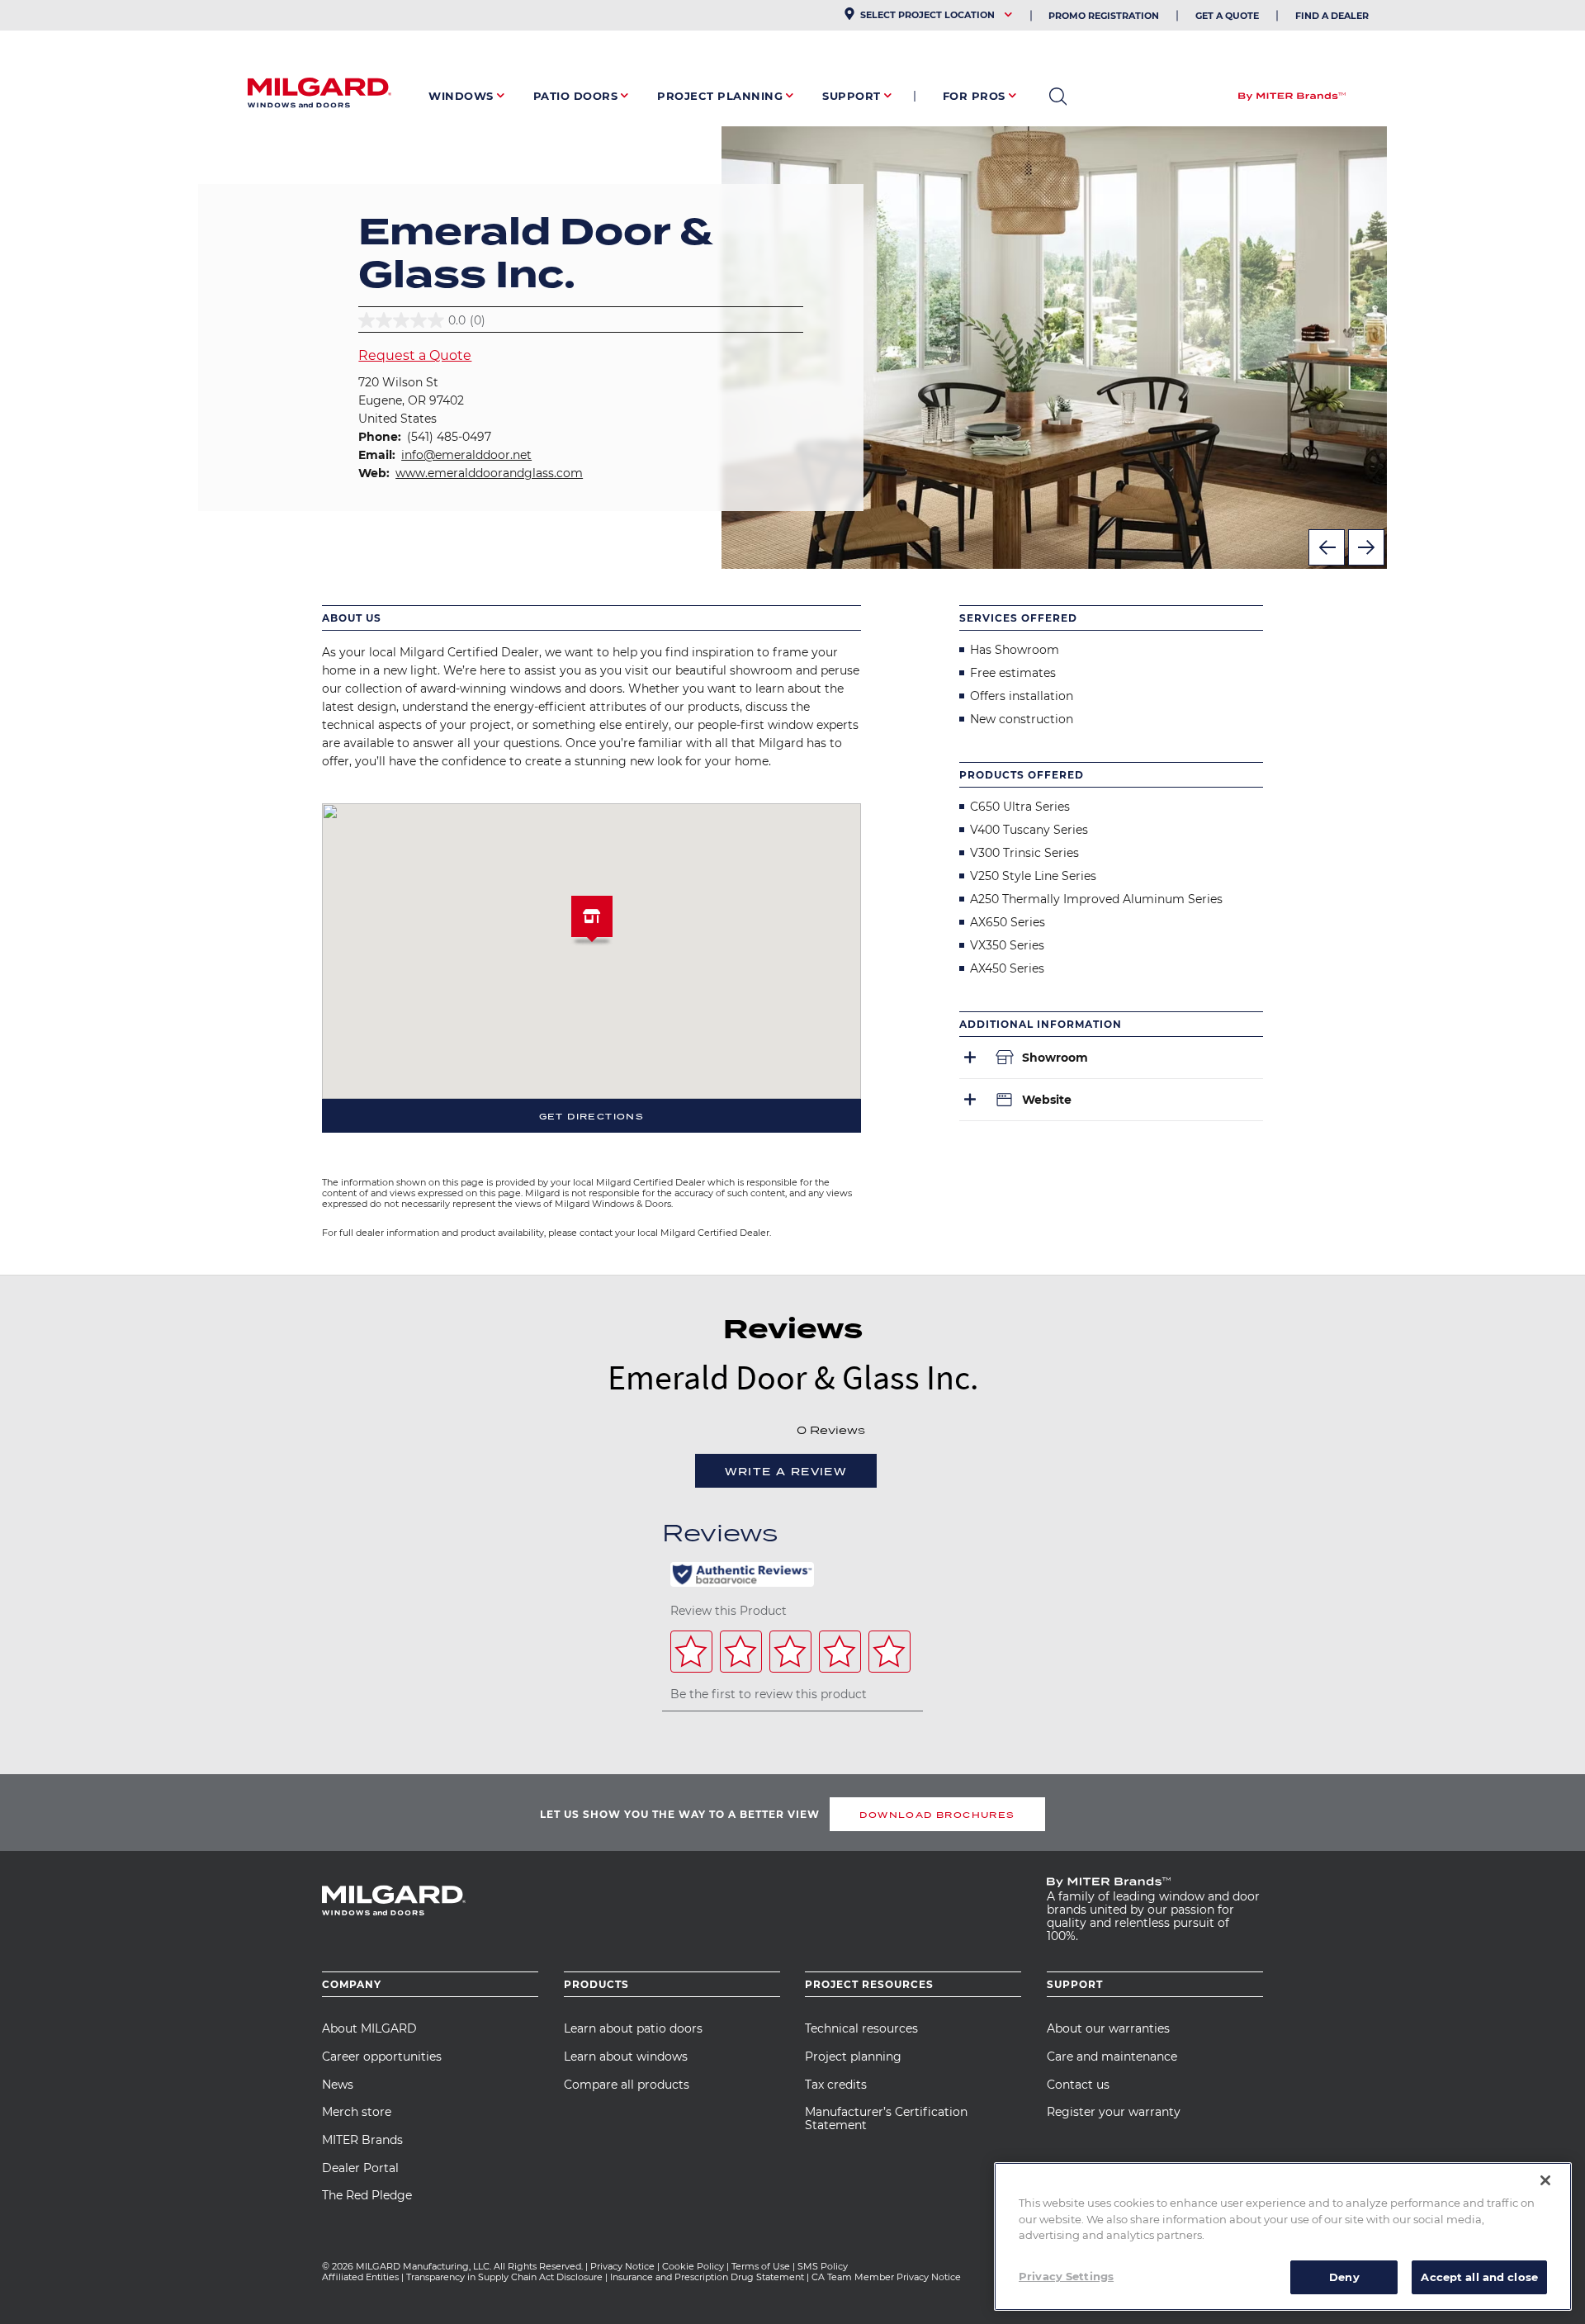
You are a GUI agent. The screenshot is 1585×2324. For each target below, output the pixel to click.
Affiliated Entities (360, 2277)
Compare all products (627, 2085)
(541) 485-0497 (449, 437)
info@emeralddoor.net (466, 455)
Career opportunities (382, 2057)
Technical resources (861, 2028)
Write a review (786, 1472)
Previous (1327, 547)
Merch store (357, 2112)
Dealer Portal (360, 2168)
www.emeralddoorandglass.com (489, 473)
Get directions (592, 1116)
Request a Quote (415, 355)
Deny (1344, 2276)
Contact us (1078, 2085)
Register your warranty (1114, 2112)
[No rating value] (752, 1429)
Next (1366, 547)
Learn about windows (626, 2057)
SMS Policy (823, 2266)
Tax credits (836, 2085)
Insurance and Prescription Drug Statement (707, 2277)
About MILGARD (369, 2028)
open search (1058, 97)
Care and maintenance (1112, 2057)
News (338, 2085)
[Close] (1545, 2180)
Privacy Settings (1066, 2275)
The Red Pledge (367, 2195)
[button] (592, 923)
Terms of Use (761, 2266)
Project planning (853, 2057)
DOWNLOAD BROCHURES (937, 1815)
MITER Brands (362, 2140)
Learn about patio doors (633, 2028)
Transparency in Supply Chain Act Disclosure (504, 2277)
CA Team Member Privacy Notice (887, 2277)
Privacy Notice (622, 2266)
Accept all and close (1479, 2276)
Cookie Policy (693, 2266)
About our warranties (1108, 2028)
